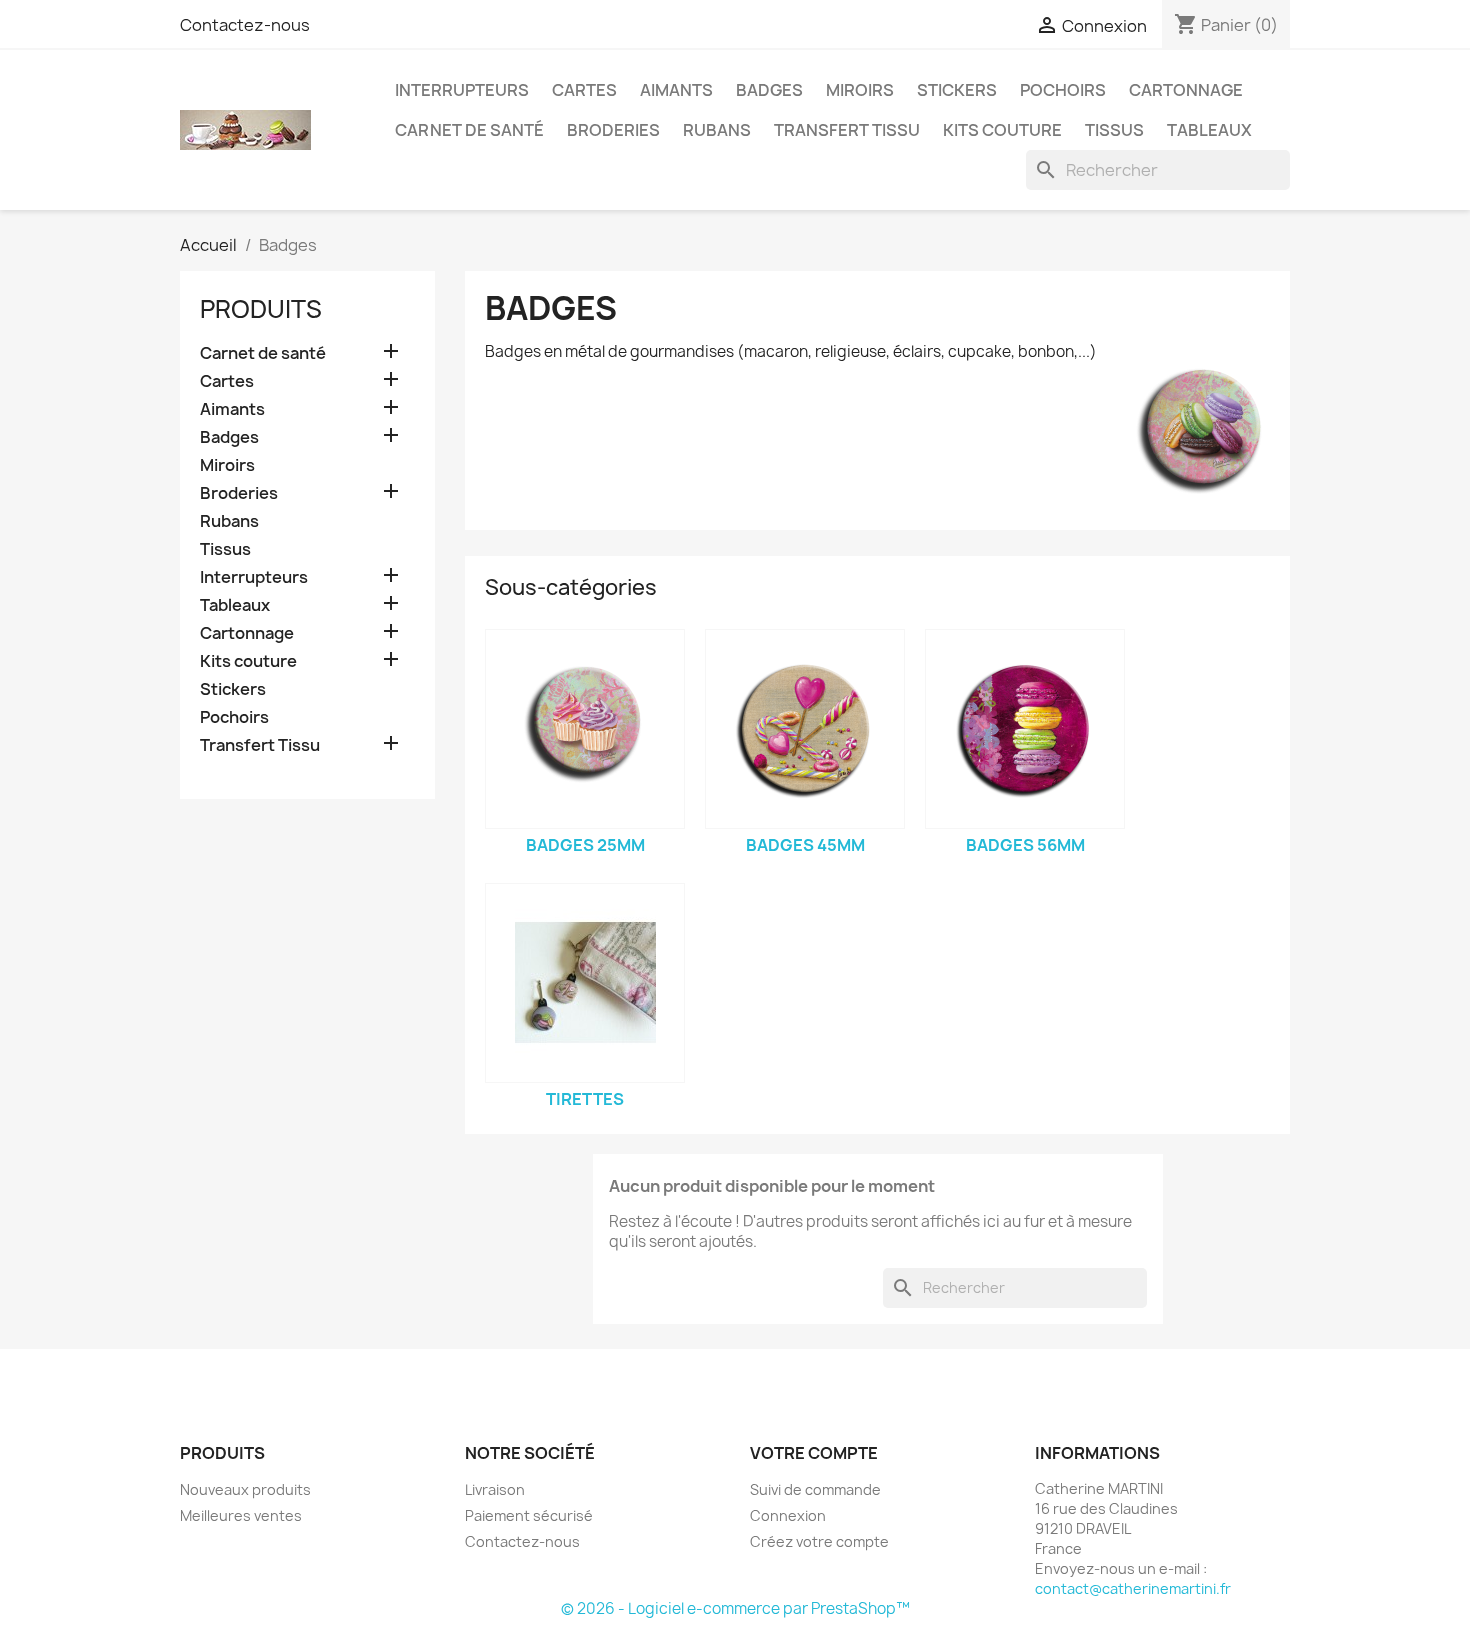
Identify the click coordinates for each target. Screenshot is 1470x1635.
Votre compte (814, 1453)
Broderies (613, 130)
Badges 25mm (585, 845)
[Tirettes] (585, 983)
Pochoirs (1063, 90)
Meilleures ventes (241, 1515)
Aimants (676, 90)
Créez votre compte (819, 1541)
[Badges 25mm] (585, 729)
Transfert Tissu (847, 130)
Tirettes (585, 1099)
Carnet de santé (469, 130)
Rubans (717, 130)
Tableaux (1209, 130)
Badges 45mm (805, 845)
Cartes (584, 90)
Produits (261, 309)
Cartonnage (1186, 90)
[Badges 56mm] (1025, 729)
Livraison (495, 1489)
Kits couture (1002, 130)
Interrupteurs (462, 90)
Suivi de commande (815, 1489)
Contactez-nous (245, 25)
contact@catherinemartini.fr (1133, 1588)
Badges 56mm (1025, 845)
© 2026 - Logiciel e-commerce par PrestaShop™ (735, 1608)
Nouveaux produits (245, 1489)
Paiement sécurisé (529, 1515)
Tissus (1114, 130)
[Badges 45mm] (805, 729)
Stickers (957, 90)
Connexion (788, 1515)
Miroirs (860, 90)
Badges (769, 90)
